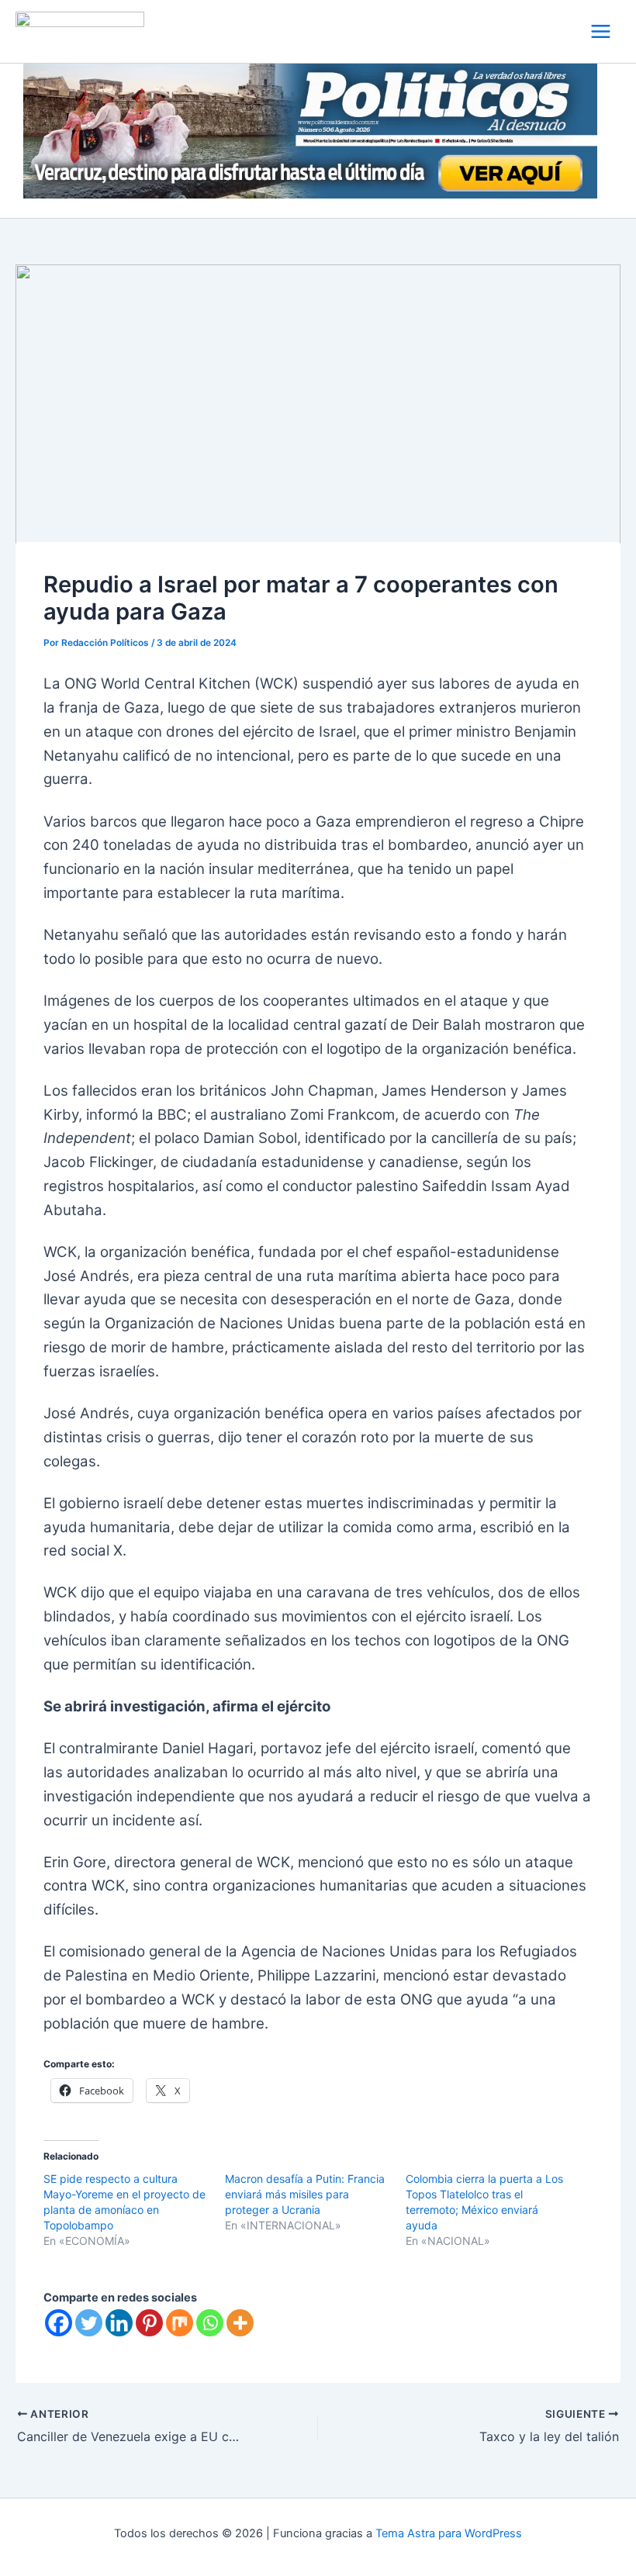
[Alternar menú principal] (601, 31)
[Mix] (180, 2323)
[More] (240, 2323)
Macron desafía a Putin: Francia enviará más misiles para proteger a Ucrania (305, 2194)
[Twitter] (89, 2323)
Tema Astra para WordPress (449, 2533)
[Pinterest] (149, 2323)
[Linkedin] (119, 2323)
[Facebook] (59, 2323)
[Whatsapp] (210, 2323)
